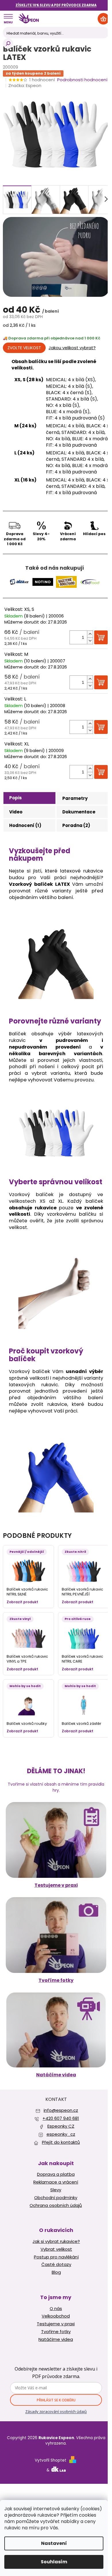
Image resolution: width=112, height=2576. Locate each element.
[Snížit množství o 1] (90, 641)
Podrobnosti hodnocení (82, 80)
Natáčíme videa (56, 2075)
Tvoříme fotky (56, 1980)
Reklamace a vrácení (56, 2182)
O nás (56, 2309)
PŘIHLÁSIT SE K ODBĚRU (56, 2400)
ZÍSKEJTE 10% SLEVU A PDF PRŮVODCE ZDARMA (56, 5)
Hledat (8, 44)
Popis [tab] (16, 798)
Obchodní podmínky (56, 2198)
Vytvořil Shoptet (51, 2460)
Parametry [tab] (75, 798)
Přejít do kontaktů (61, 2142)
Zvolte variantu (24, 348)
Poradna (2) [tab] (76, 825)
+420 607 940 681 (61, 2118)
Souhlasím (54, 2562)
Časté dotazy (56, 2265)
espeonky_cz (61, 2134)
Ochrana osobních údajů (56, 2205)
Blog (56, 2272)
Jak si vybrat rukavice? (56, 2241)
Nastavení (54, 2543)
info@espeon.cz (61, 2110)
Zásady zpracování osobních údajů (56, 2411)
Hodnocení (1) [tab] (25, 825)
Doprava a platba (56, 2174)
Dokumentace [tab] (79, 812)
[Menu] (8, 19)
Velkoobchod (56, 2316)
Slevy (56, 2190)
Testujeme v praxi (56, 1885)
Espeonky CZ (61, 2126)
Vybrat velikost (56, 2249)
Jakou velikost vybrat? (72, 348)
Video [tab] (16, 812)
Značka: (25, 85)
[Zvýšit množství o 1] (90, 634)
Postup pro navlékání (56, 2257)
